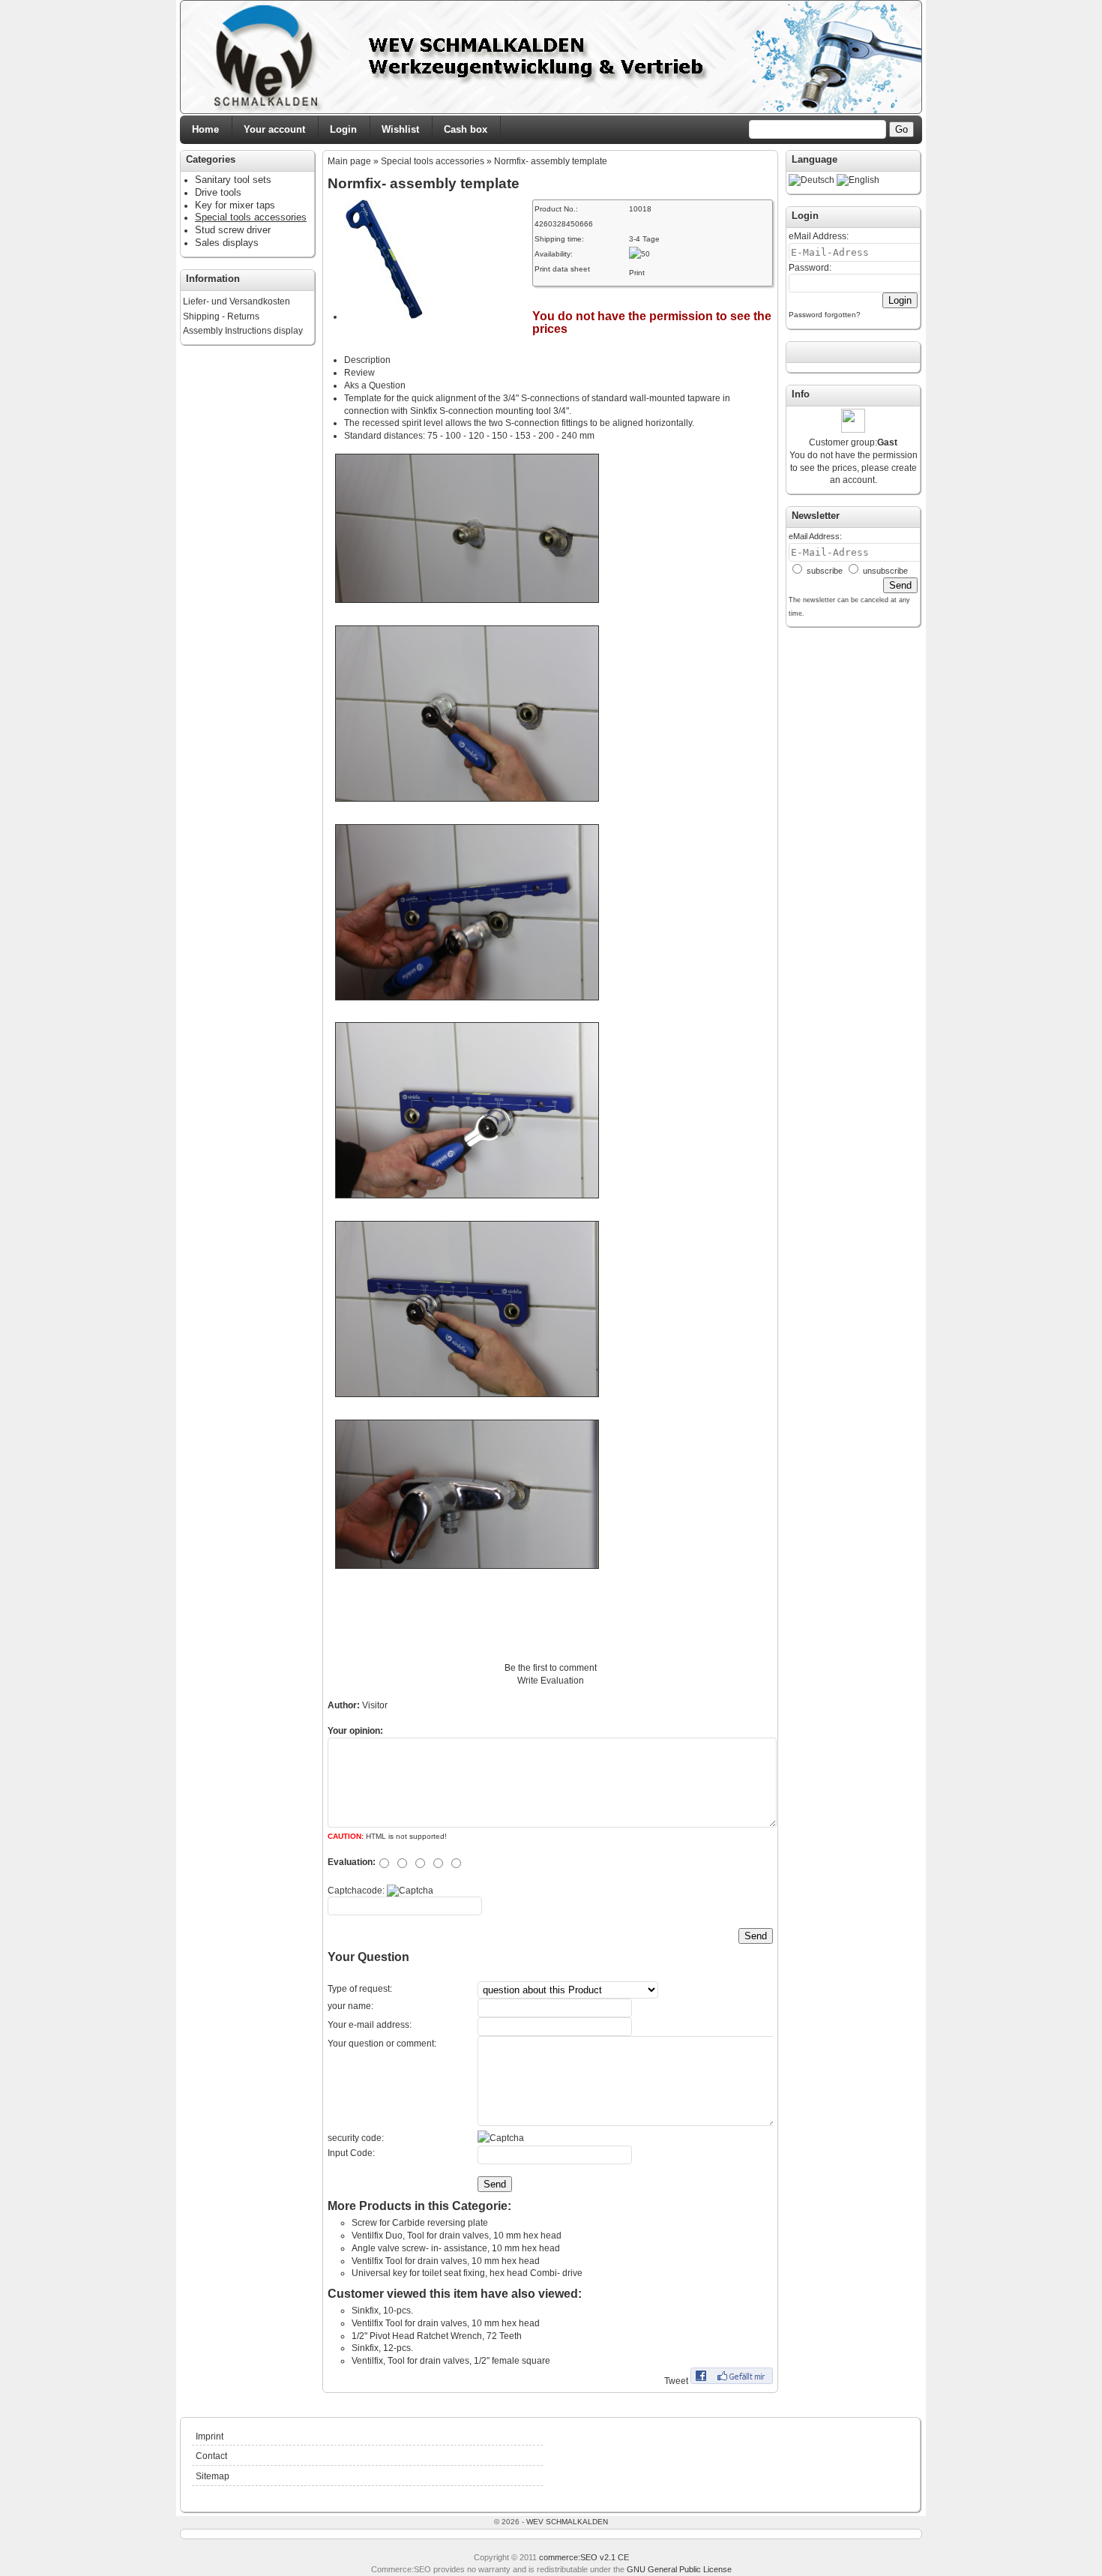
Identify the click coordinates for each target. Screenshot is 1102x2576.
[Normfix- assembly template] (384, 316)
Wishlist (400, 129)
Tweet (676, 2381)
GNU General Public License (679, 2569)
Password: (810, 268)
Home (205, 129)
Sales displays (227, 243)
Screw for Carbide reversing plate (420, 2223)
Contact (211, 2456)
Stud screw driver (233, 230)
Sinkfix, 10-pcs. (382, 2311)
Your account (274, 129)
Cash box (466, 129)
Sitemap (213, 2476)
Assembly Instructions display (243, 331)
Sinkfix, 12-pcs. (382, 2348)
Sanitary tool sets (233, 180)
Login (343, 129)
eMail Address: (819, 236)
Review (359, 373)
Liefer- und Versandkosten (237, 301)
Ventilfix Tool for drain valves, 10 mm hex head (446, 2261)
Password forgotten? (825, 315)
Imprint (210, 2437)
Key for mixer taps (235, 205)
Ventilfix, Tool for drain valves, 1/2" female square (451, 2361)
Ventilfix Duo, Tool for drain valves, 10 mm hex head (457, 2236)
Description (367, 360)
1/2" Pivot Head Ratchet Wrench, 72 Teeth (437, 2336)
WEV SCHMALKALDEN (567, 2522)
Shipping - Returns (221, 316)
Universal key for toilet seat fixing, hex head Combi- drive (467, 2273)
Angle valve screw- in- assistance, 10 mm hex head (456, 2248)
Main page (349, 161)
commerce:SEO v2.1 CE (584, 2557)
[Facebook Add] (732, 2381)
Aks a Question (375, 385)
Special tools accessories (433, 161)
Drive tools (218, 192)
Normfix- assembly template (551, 161)
